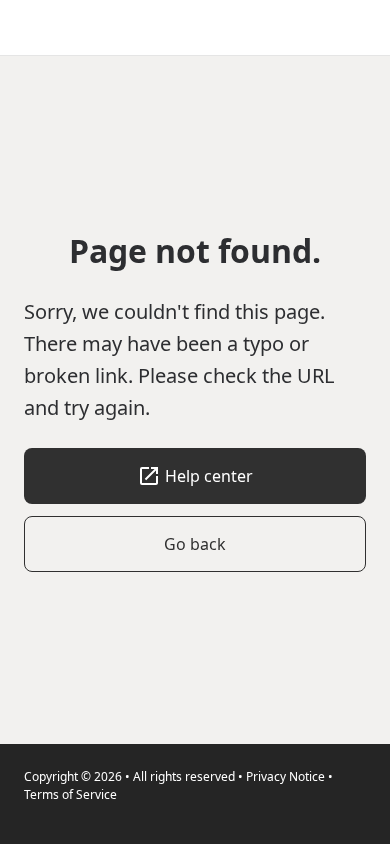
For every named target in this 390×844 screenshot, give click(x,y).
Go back (195, 544)
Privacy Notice (285, 776)
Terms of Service (70, 794)
